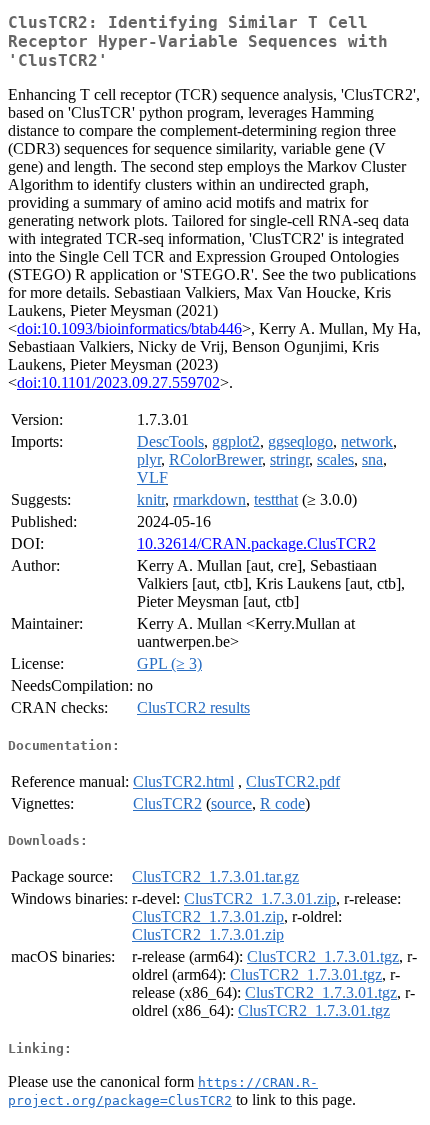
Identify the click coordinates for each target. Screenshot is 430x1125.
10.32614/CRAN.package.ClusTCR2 (256, 543)
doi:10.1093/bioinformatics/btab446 (129, 328)
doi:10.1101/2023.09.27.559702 (118, 382)
